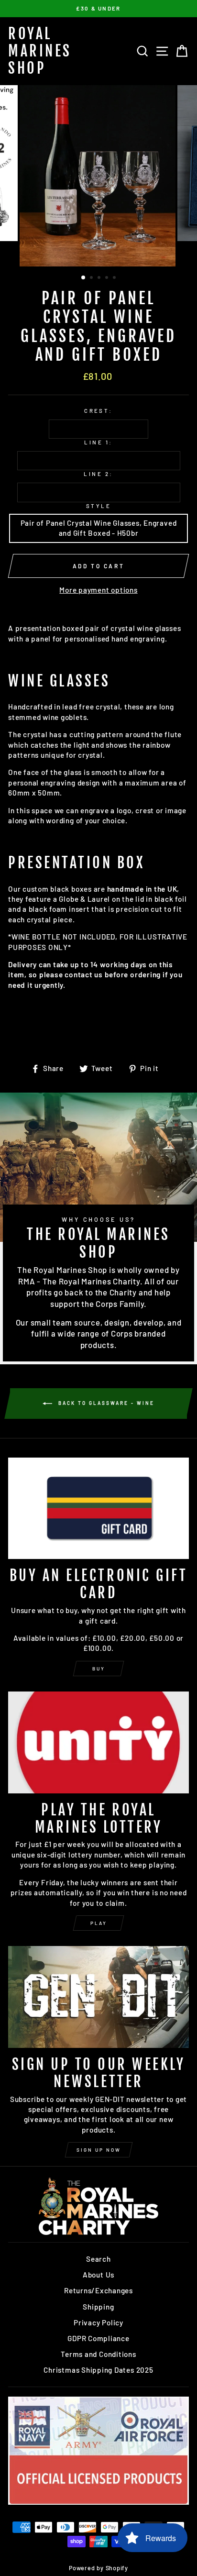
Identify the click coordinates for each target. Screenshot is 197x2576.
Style (98, 506)
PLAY (99, 1923)
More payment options (98, 590)
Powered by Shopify (98, 2568)
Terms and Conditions (98, 2354)
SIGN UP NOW (99, 2150)
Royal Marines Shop (40, 51)
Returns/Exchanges (98, 2290)
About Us (98, 2275)
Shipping (98, 2307)
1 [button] (84, 278)
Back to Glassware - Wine (105, 1403)
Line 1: (98, 442)
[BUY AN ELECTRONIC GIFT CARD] (98, 1509)
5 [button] (115, 278)
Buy (99, 1669)
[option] (98, 9)
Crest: (98, 411)
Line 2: (98, 474)
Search (98, 2259)
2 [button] (92, 278)
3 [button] (100, 278)
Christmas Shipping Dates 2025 (98, 2370)
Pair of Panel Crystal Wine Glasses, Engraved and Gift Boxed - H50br (99, 528)
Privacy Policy (98, 2322)
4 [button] (108, 278)
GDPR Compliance (98, 2338)
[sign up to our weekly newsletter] (98, 1997)
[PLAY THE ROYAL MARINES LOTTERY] (98, 1742)
